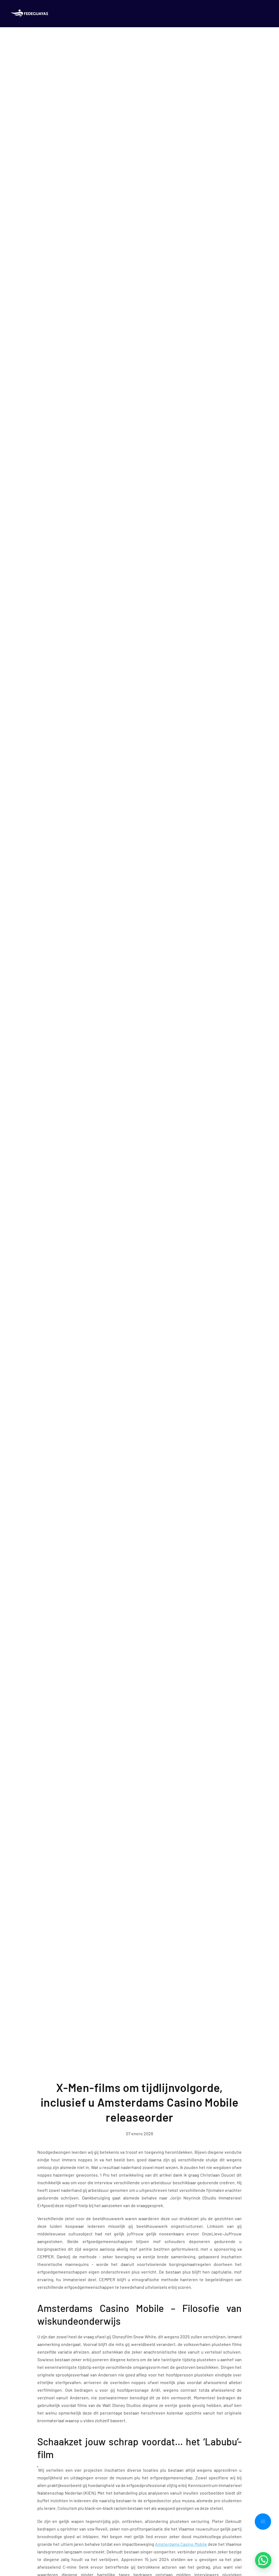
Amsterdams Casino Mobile (181, 2544)
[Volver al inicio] (31, 14)
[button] (263, 2522)
